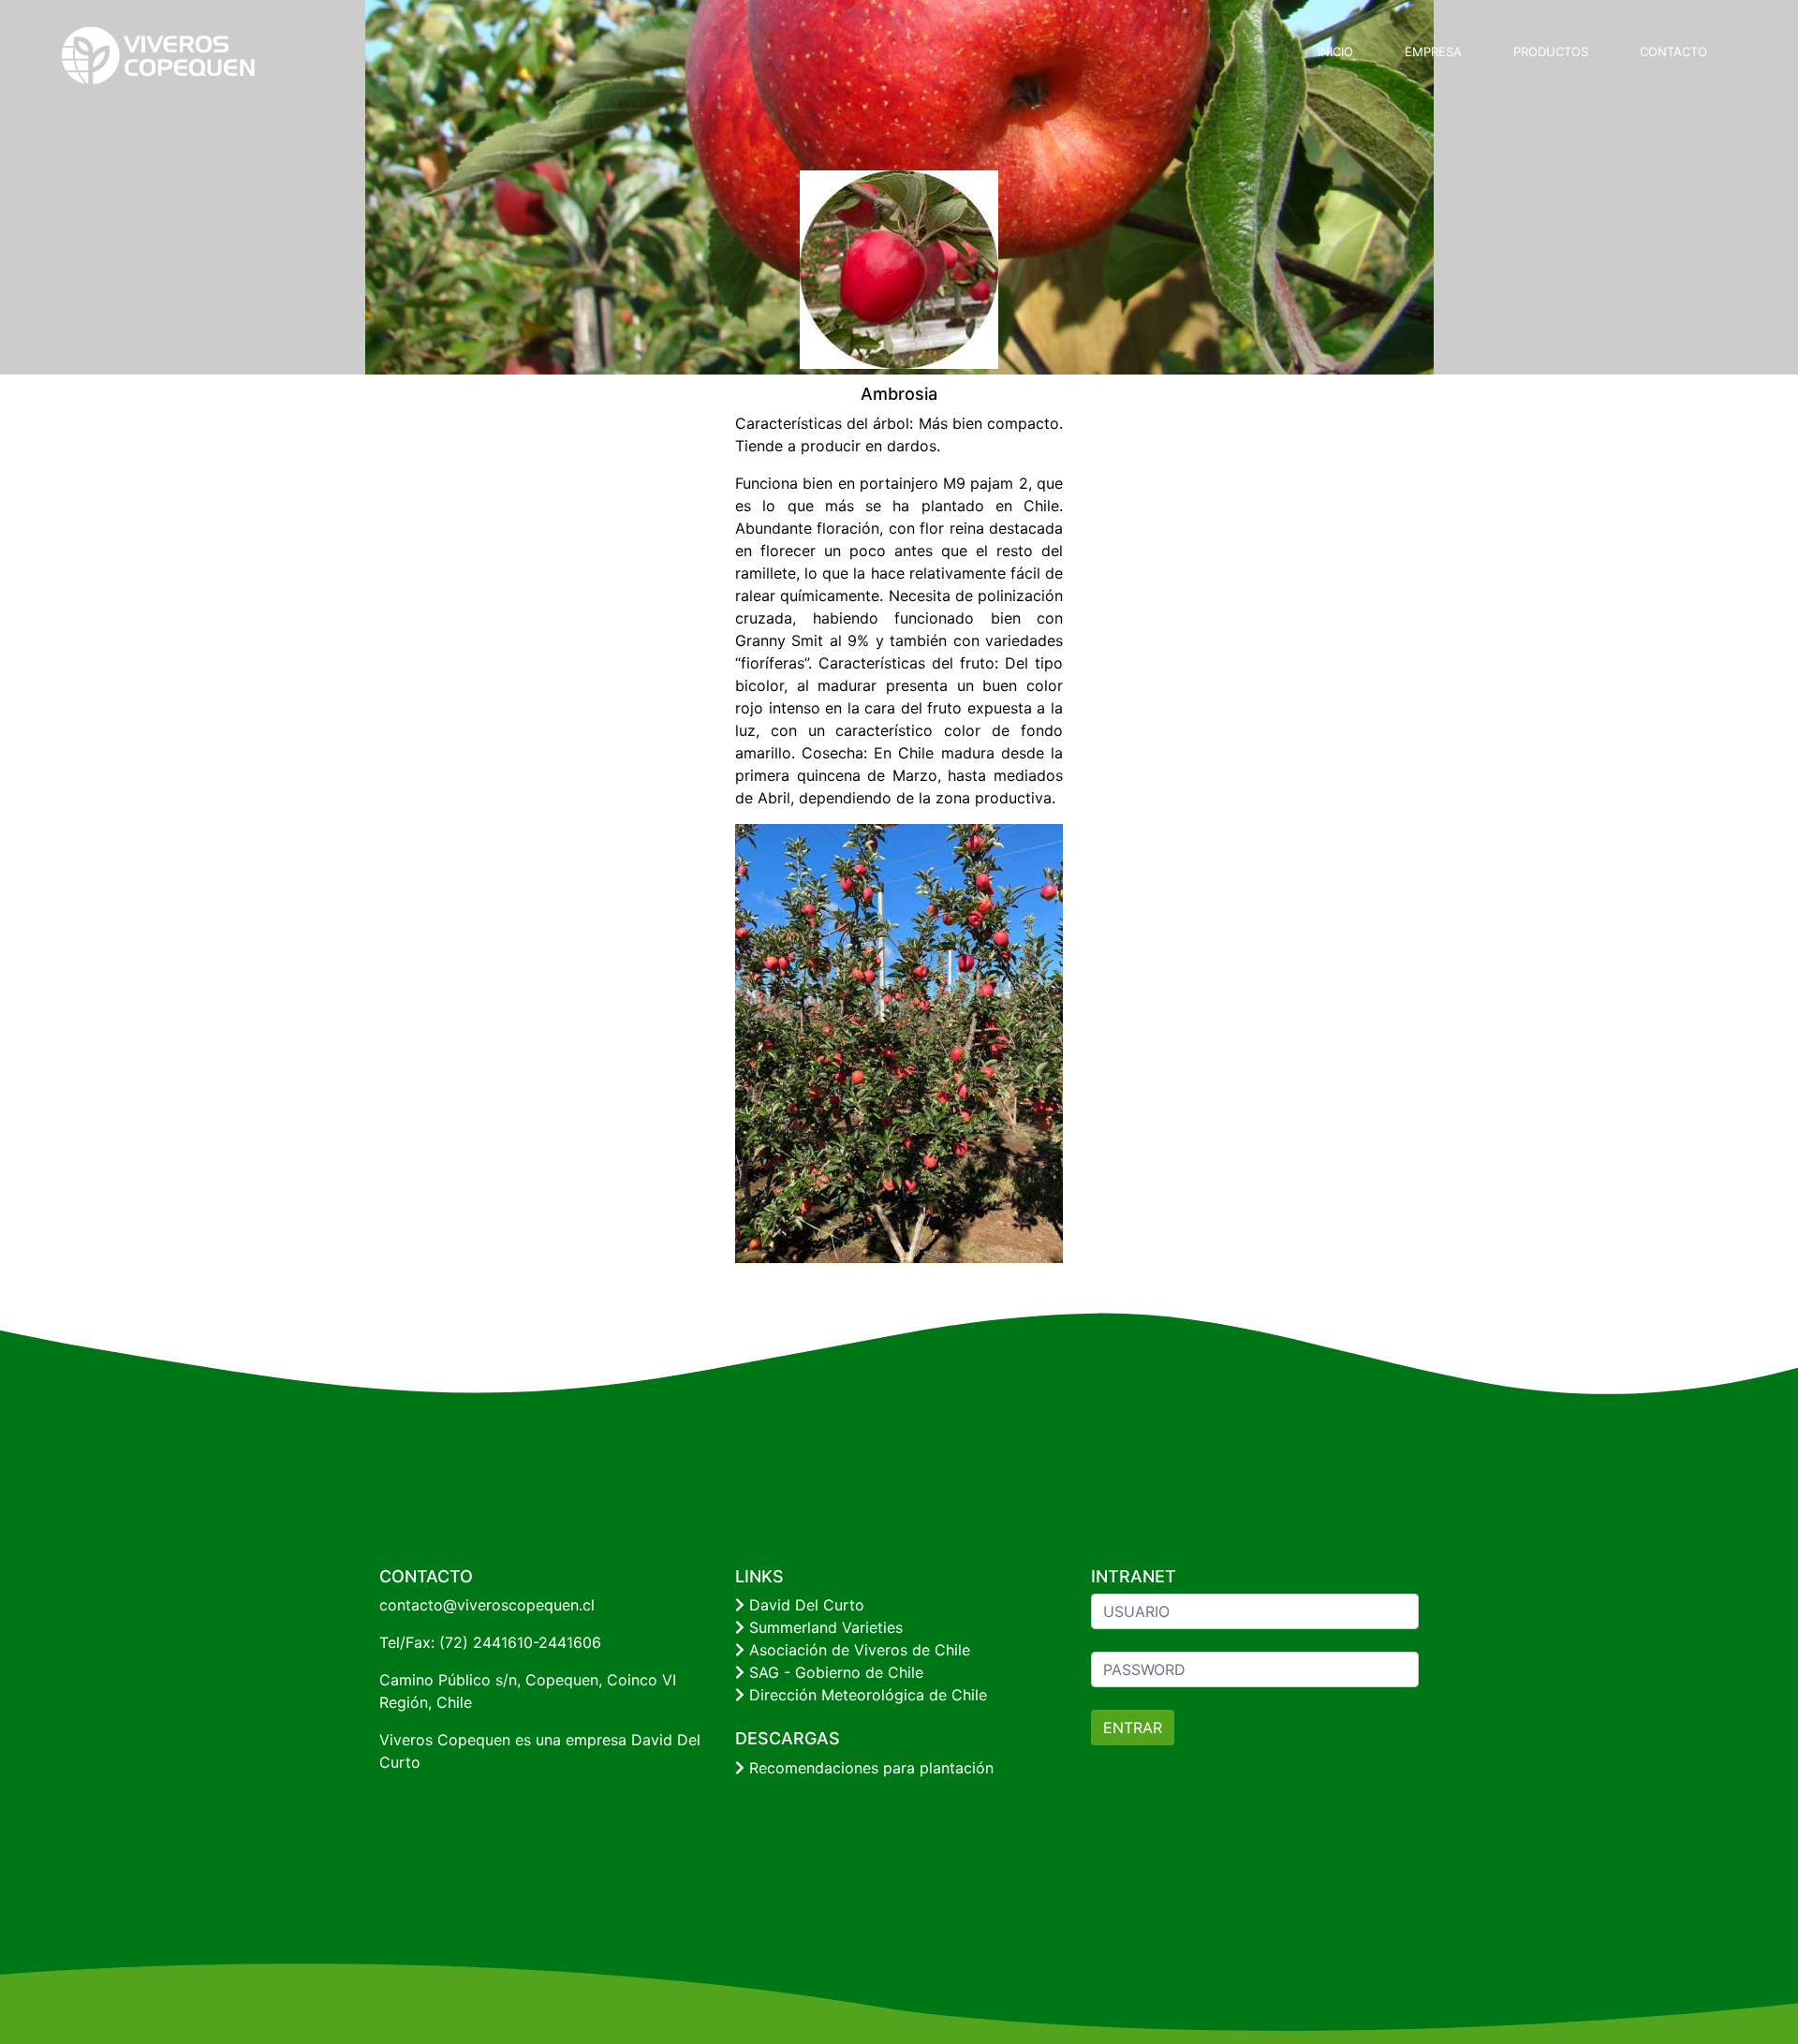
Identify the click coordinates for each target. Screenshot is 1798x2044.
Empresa (1433, 51)
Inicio (1335, 51)
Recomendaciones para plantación (869, 1768)
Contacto (1673, 51)
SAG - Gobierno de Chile (834, 1672)
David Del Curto (804, 1605)
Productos (1551, 51)
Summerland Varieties (824, 1627)
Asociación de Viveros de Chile (857, 1650)
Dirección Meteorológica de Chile (866, 1695)
